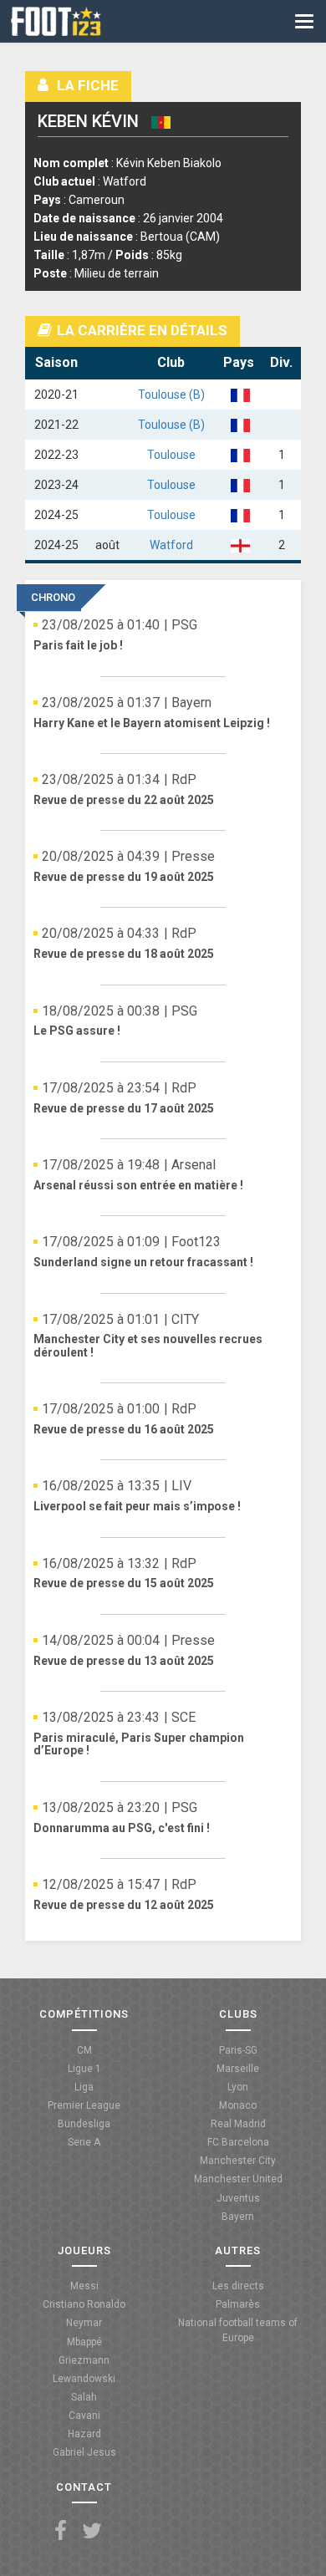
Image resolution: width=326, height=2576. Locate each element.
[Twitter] (92, 2531)
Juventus (238, 2198)
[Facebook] (61, 2531)
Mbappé (84, 2342)
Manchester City (238, 2161)
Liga (84, 2087)
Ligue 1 (84, 2069)
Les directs (238, 2286)
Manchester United (238, 2179)
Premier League (84, 2105)
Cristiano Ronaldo (84, 2304)
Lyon (238, 2087)
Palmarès (238, 2304)
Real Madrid (238, 2124)
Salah (84, 2397)
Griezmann (84, 2360)
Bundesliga (84, 2124)
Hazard (84, 2434)
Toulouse (171, 455)
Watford (171, 545)
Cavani (84, 2416)
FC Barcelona (238, 2142)
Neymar (84, 2323)
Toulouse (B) (171, 395)
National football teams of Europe (238, 2330)
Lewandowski (84, 2379)
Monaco (238, 2105)
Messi (84, 2286)
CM (84, 2050)
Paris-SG (238, 2050)
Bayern (238, 2217)
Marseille (238, 2069)
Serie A (84, 2142)
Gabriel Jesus (84, 2452)
